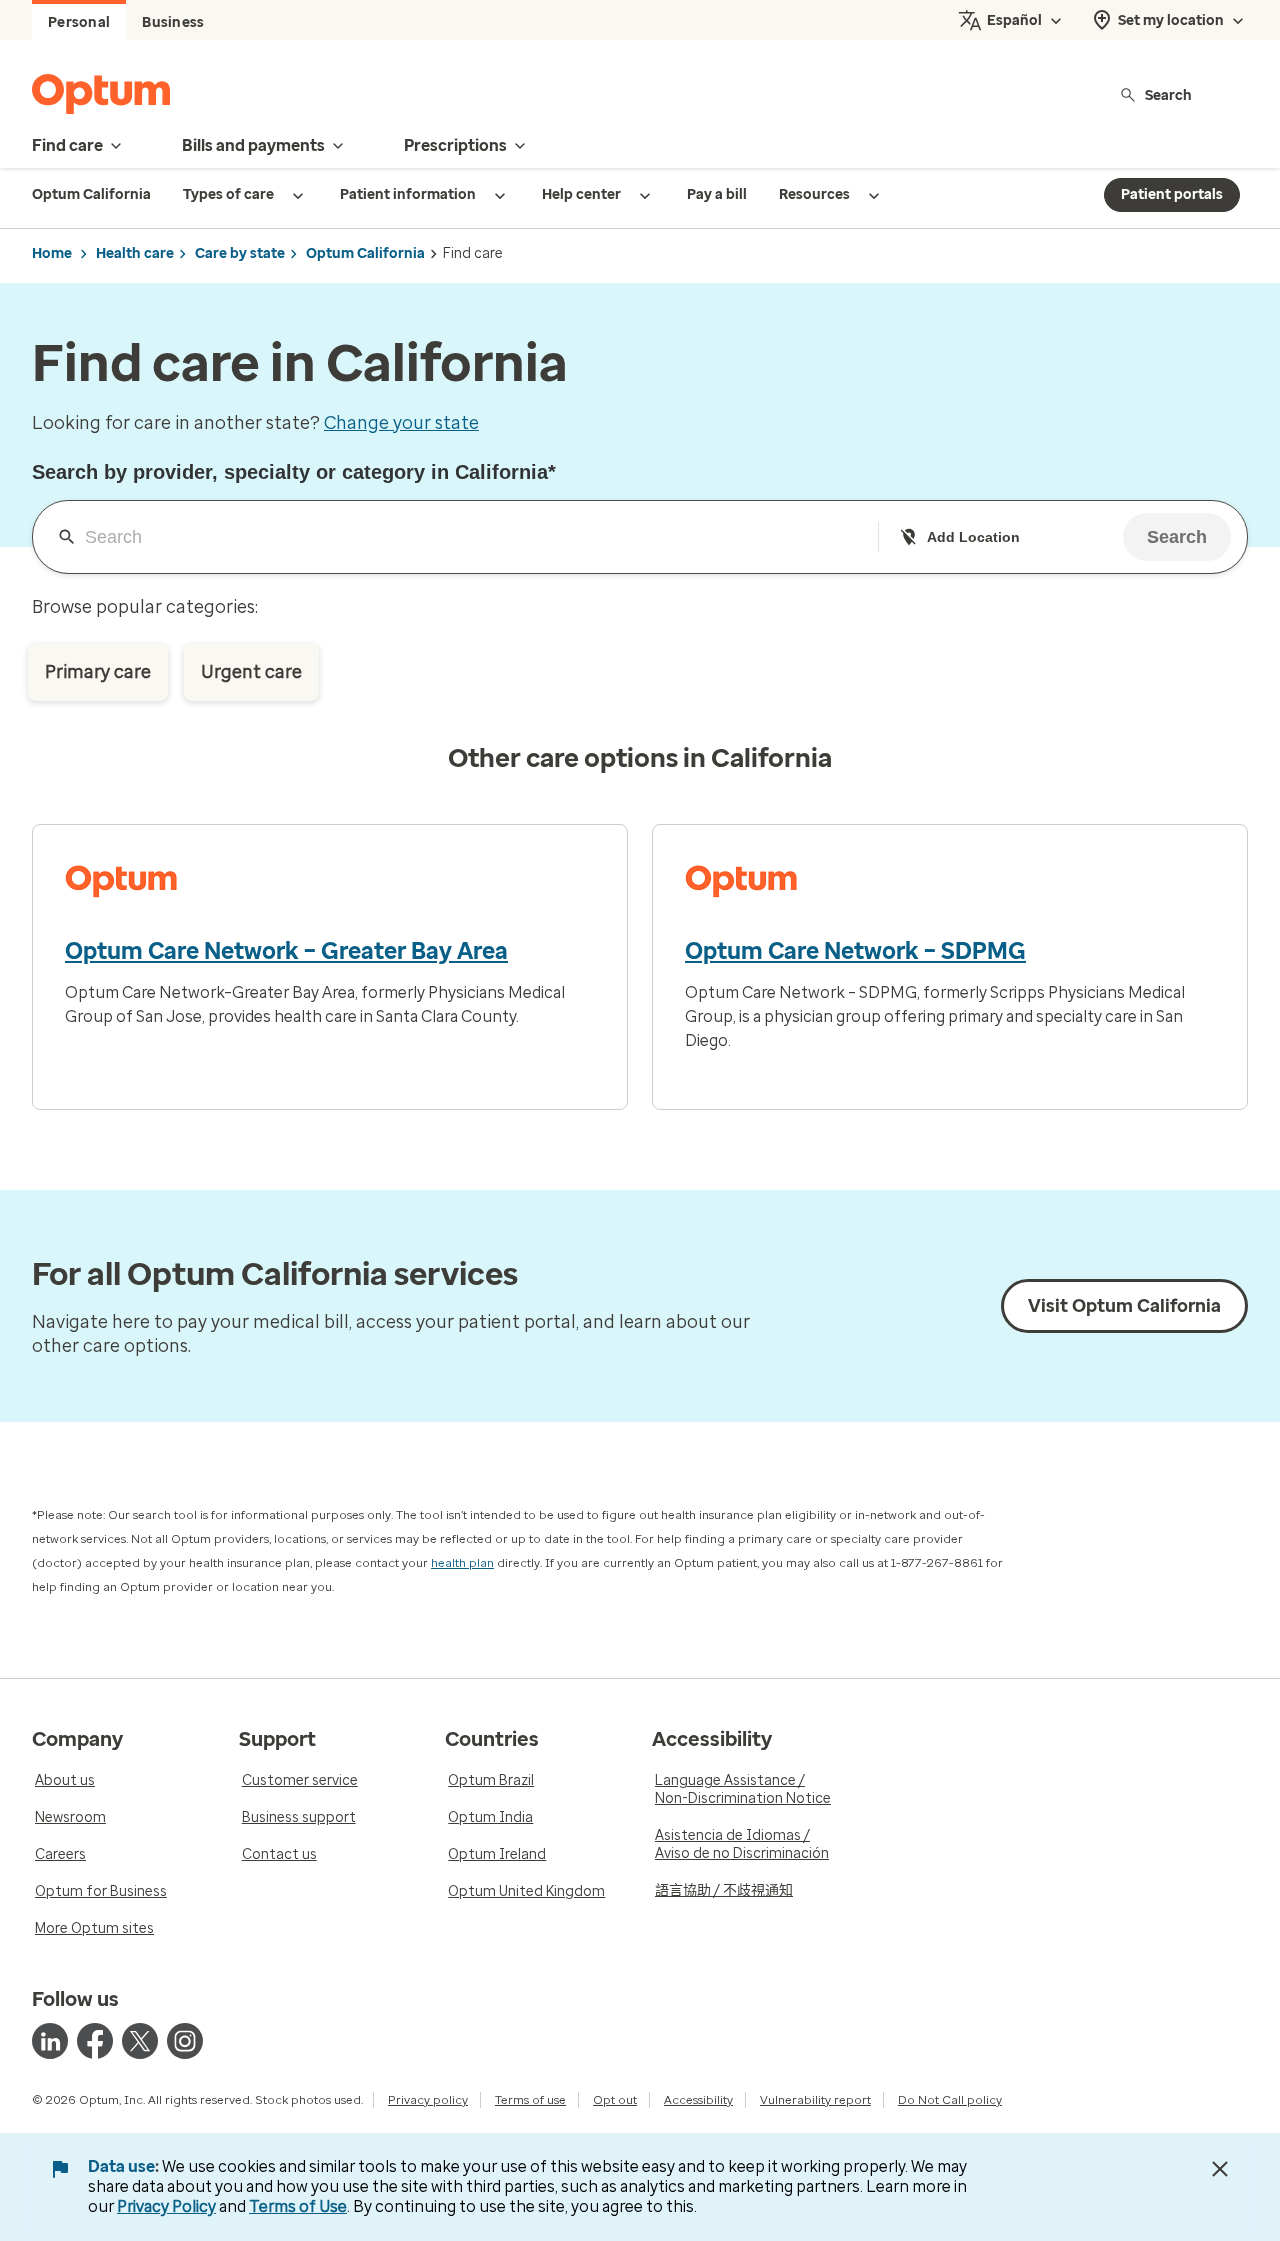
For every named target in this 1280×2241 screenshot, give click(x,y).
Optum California (365, 253)
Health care (135, 253)
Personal (79, 22)
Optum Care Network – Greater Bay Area (286, 951)
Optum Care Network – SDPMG (855, 951)
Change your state (401, 423)
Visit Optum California (1124, 1306)
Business (173, 22)
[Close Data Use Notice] (1220, 2169)
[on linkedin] (50, 2041)
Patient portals (1172, 194)
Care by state (240, 253)
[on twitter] (140, 2041)
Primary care (98, 672)
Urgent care (251, 672)
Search (1168, 94)
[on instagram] (185, 2041)
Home (52, 253)
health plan (462, 1563)
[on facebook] (95, 2041)
